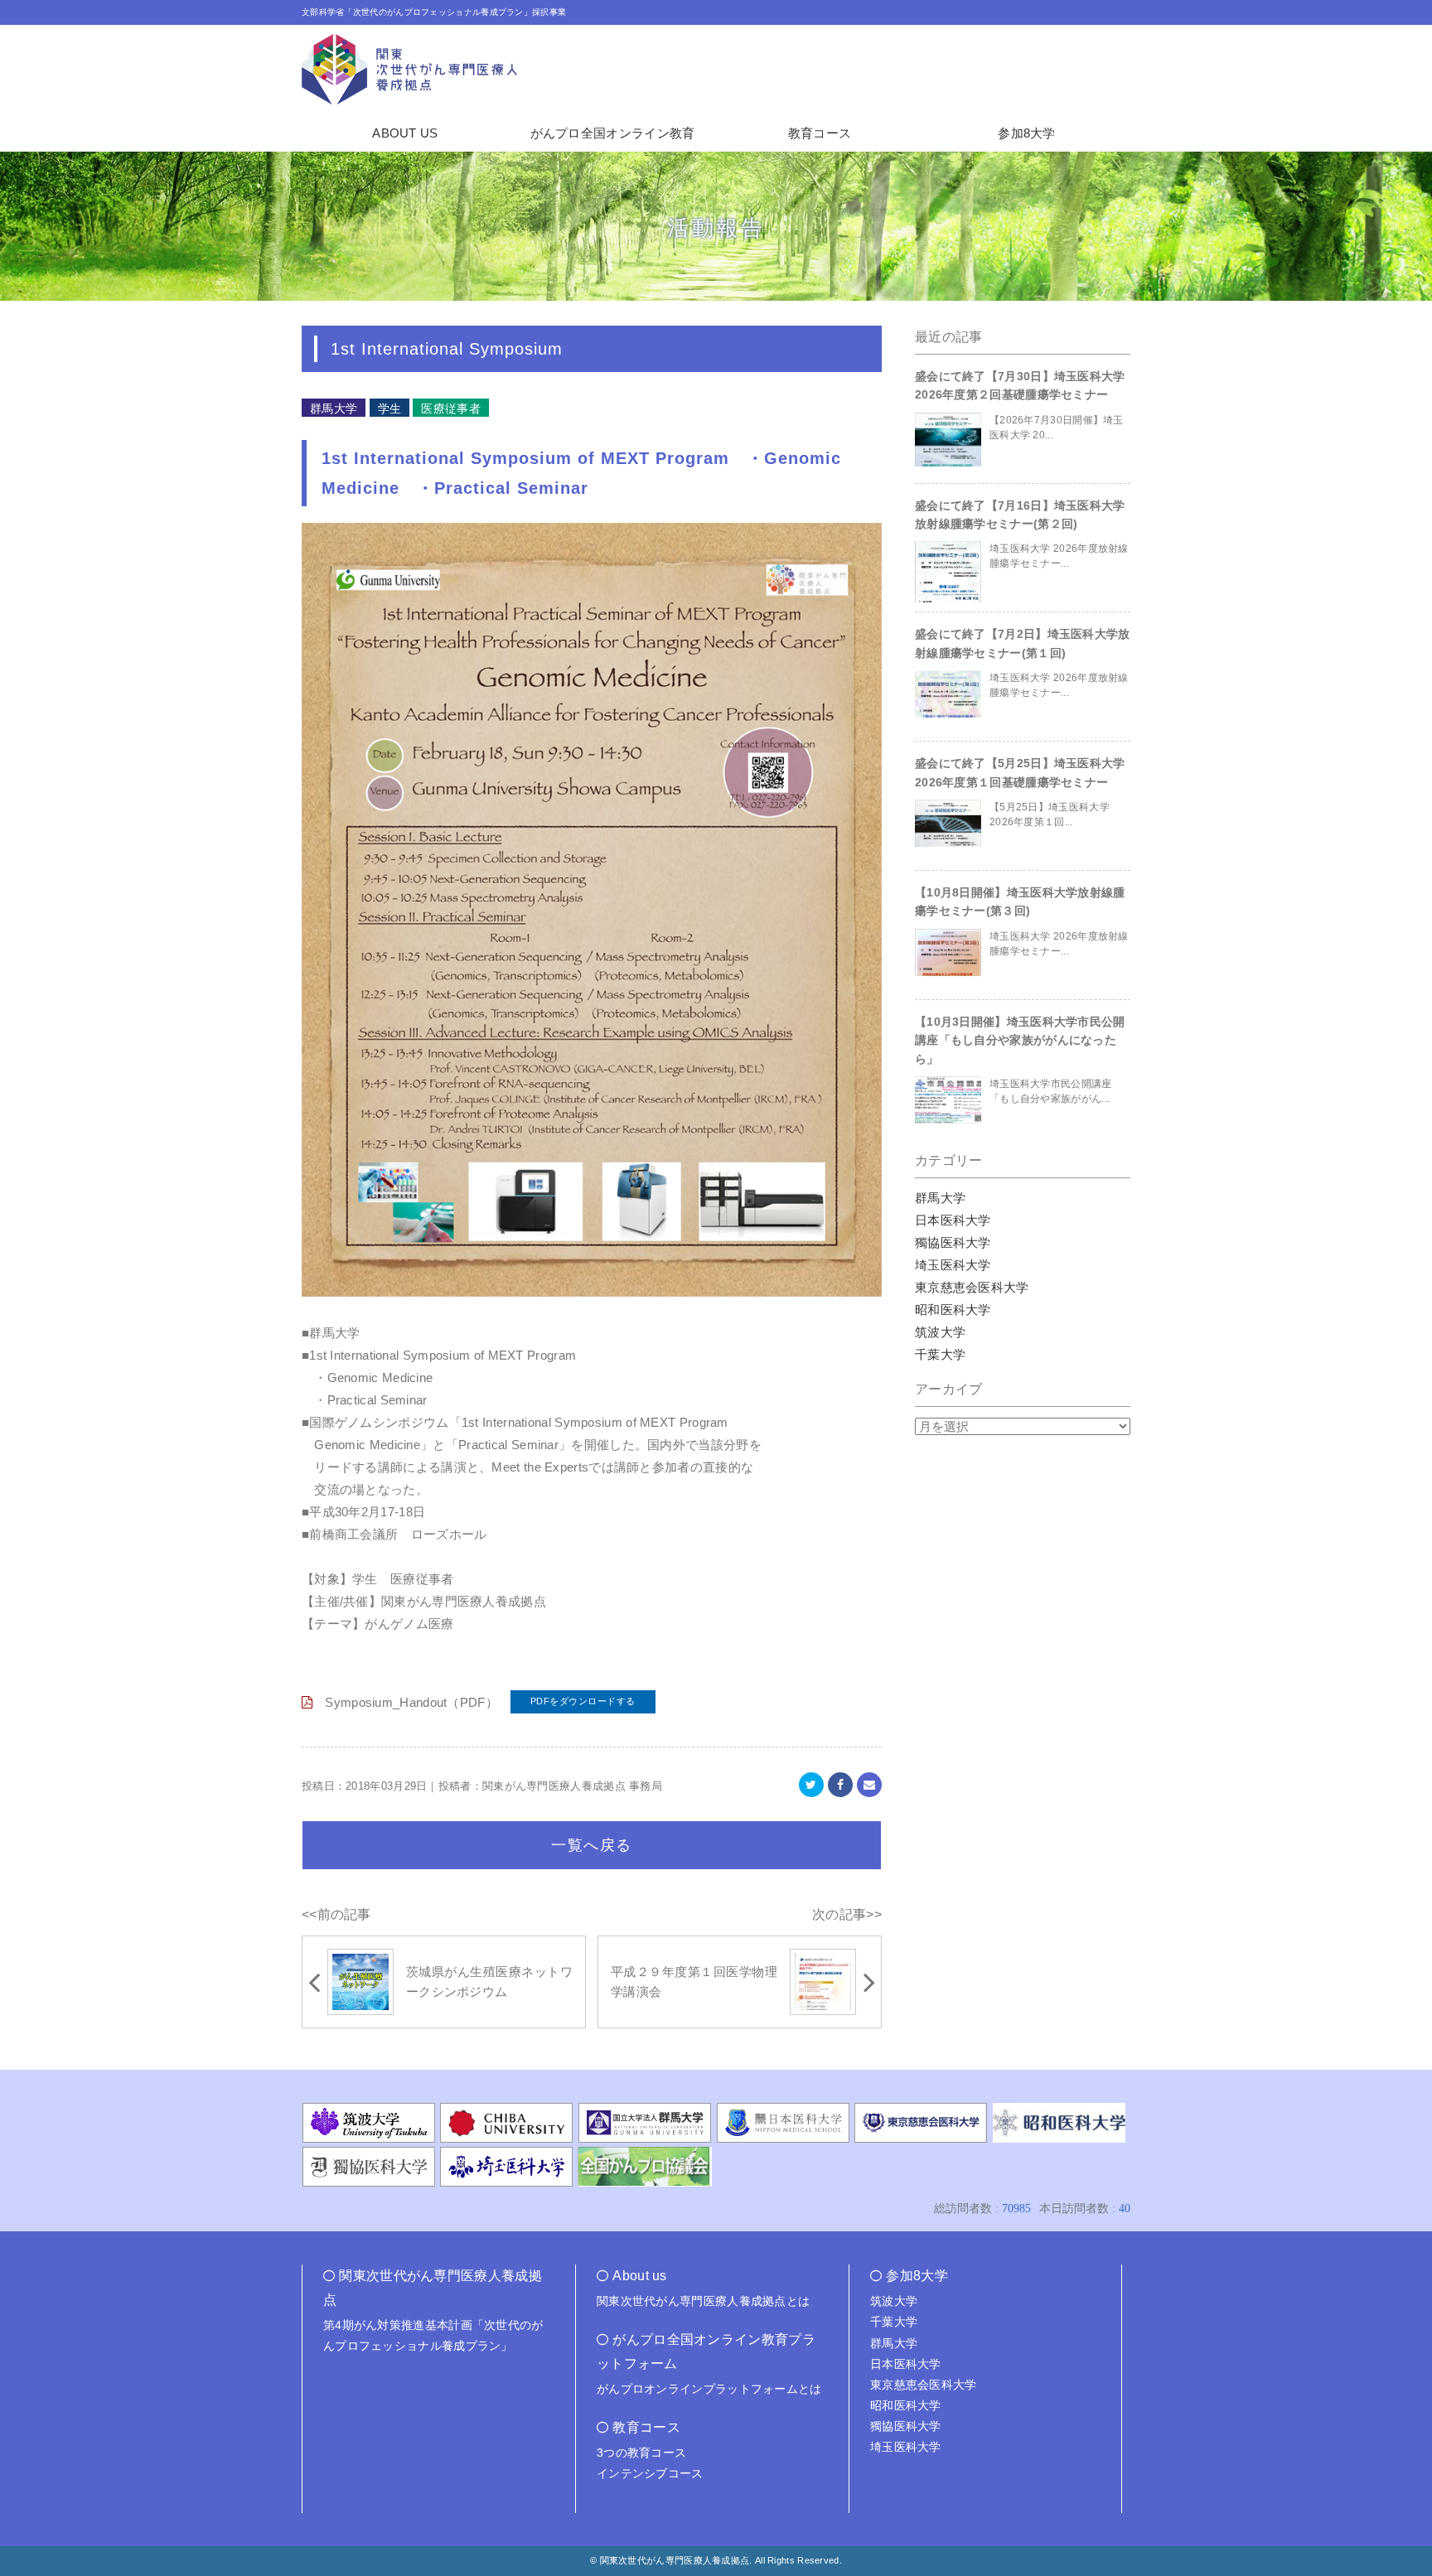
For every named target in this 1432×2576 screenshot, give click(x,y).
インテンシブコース (650, 2473)
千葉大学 (940, 1354)
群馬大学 (940, 1198)
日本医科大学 (953, 1220)
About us (639, 2276)
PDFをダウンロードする (583, 1701)
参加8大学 (1027, 133)
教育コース (820, 133)
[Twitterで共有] (811, 1785)
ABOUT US (405, 133)
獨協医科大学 (953, 1242)
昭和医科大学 (953, 1310)
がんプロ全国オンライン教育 (613, 133)
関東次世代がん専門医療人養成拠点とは (703, 2301)
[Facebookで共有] (840, 1785)
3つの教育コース (641, 2453)
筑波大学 (940, 1332)
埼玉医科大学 (953, 1265)
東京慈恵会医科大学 (972, 1287)
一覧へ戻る (592, 1845)
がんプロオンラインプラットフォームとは (709, 2389)
